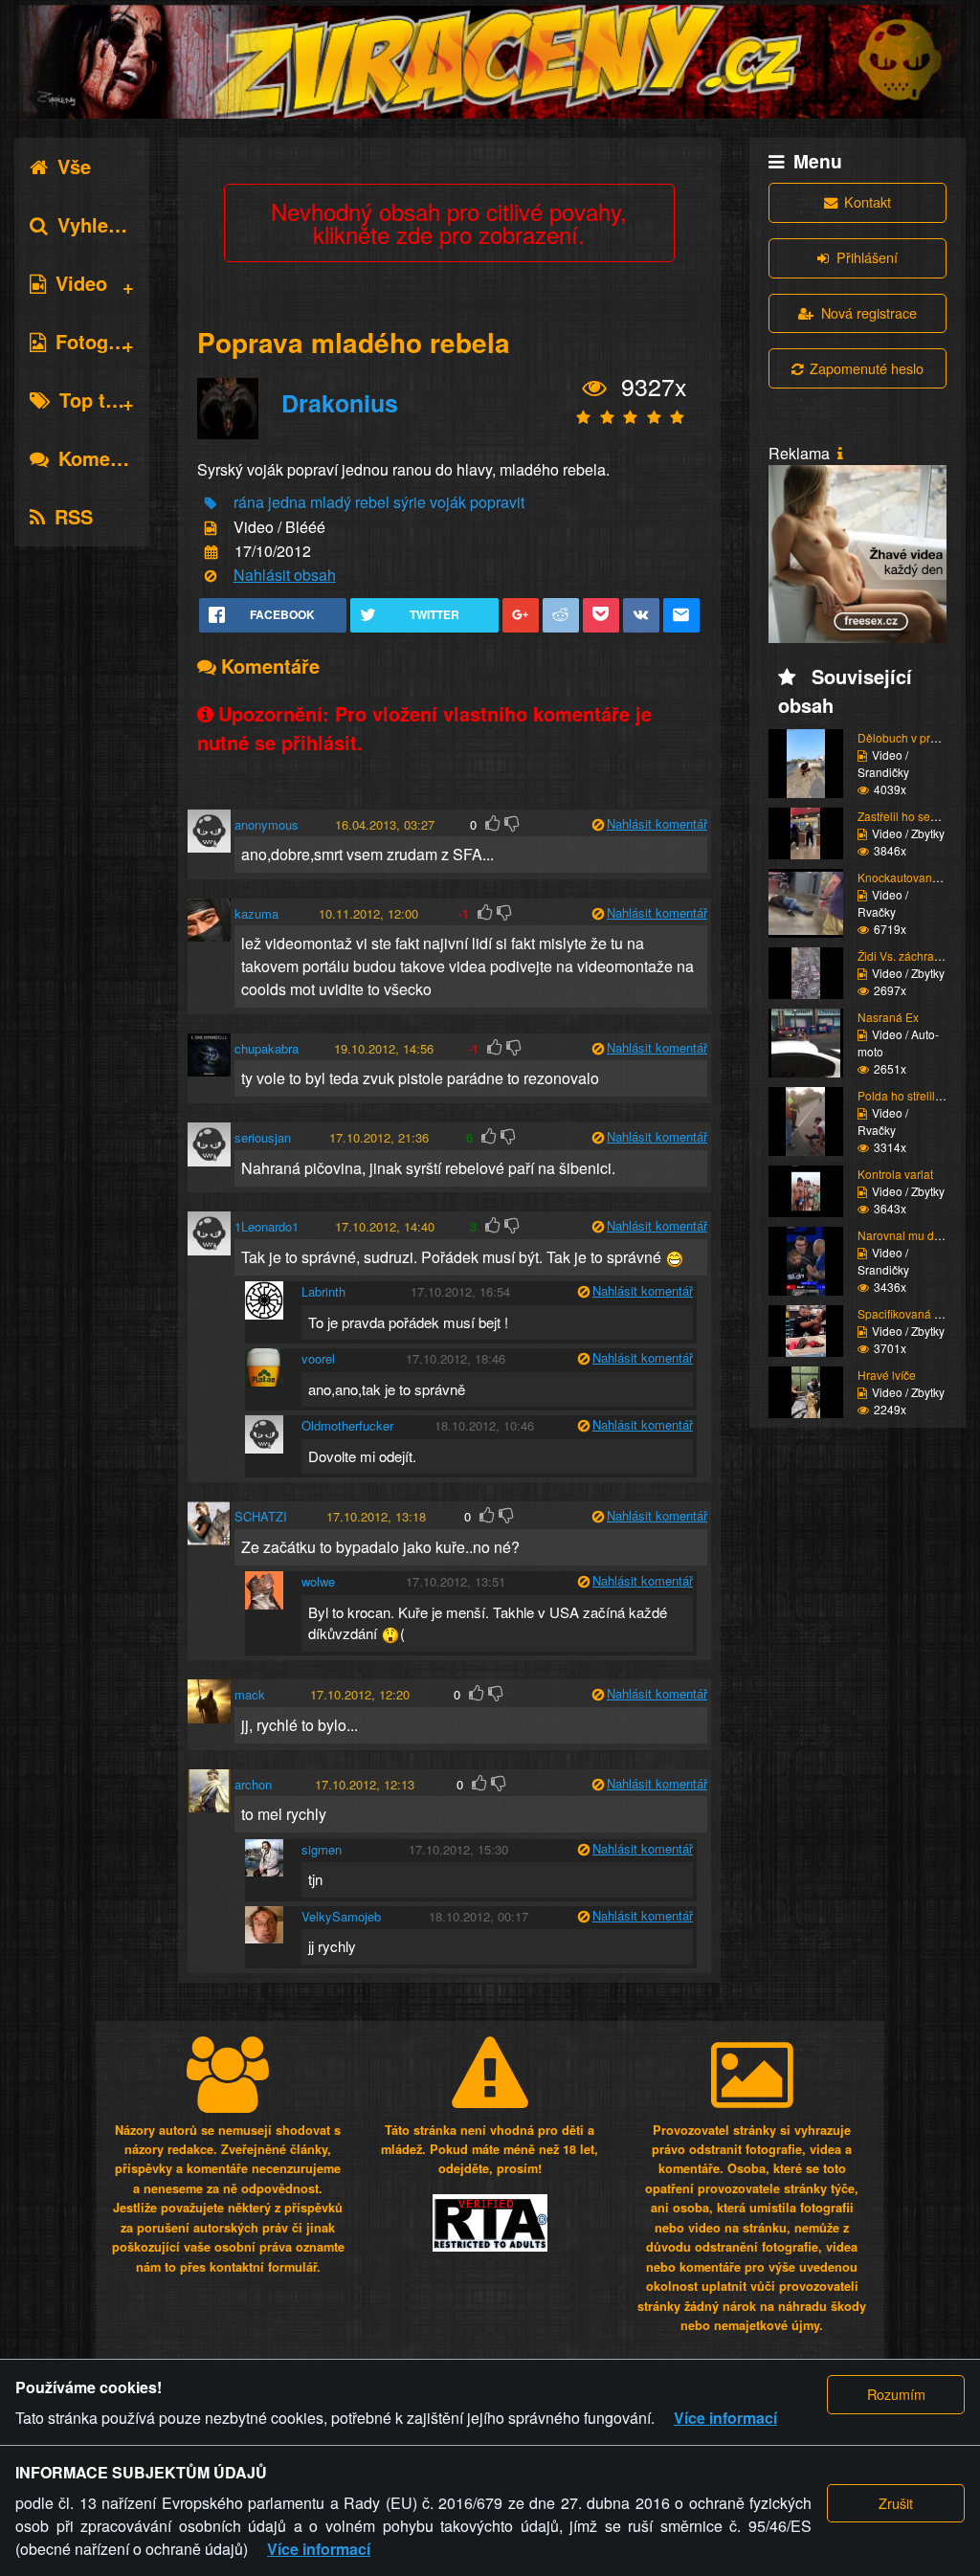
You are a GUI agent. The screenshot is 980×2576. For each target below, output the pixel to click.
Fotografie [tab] (102, 341)
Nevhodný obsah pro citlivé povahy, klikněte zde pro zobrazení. (449, 222)
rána (249, 502)
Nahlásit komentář (657, 823)
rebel (372, 502)
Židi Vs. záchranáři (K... (917, 955)
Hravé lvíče (887, 1375)
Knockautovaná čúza (912, 877)
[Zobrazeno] (595, 389)
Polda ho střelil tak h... (914, 1095)
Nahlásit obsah (285, 575)
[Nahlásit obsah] (211, 577)
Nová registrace (869, 312)
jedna (287, 502)
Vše (74, 166)
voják (448, 502)
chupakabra (267, 1048)
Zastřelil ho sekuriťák (911, 816)
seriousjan (263, 1137)
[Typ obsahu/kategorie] (211, 528)
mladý (331, 502)
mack (250, 1694)
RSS (74, 516)
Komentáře (108, 458)
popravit (497, 502)
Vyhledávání (113, 224)
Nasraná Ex (888, 1017)
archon (253, 1784)
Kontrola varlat (895, 1174)
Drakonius (340, 403)
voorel (318, 1358)
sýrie (410, 502)
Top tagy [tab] (99, 400)
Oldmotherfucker (347, 1425)
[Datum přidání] (211, 553)
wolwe (318, 1581)
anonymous (267, 824)
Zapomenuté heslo (867, 368)
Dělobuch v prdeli (903, 737)
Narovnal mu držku (907, 1235)
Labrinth (323, 1291)
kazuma (256, 913)
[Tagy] (211, 504)
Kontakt (868, 201)
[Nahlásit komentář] (598, 824)
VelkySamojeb (341, 1916)
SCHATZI (261, 1516)
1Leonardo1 (267, 1226)
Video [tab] (81, 283)
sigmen (322, 1849)
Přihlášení (867, 257)
